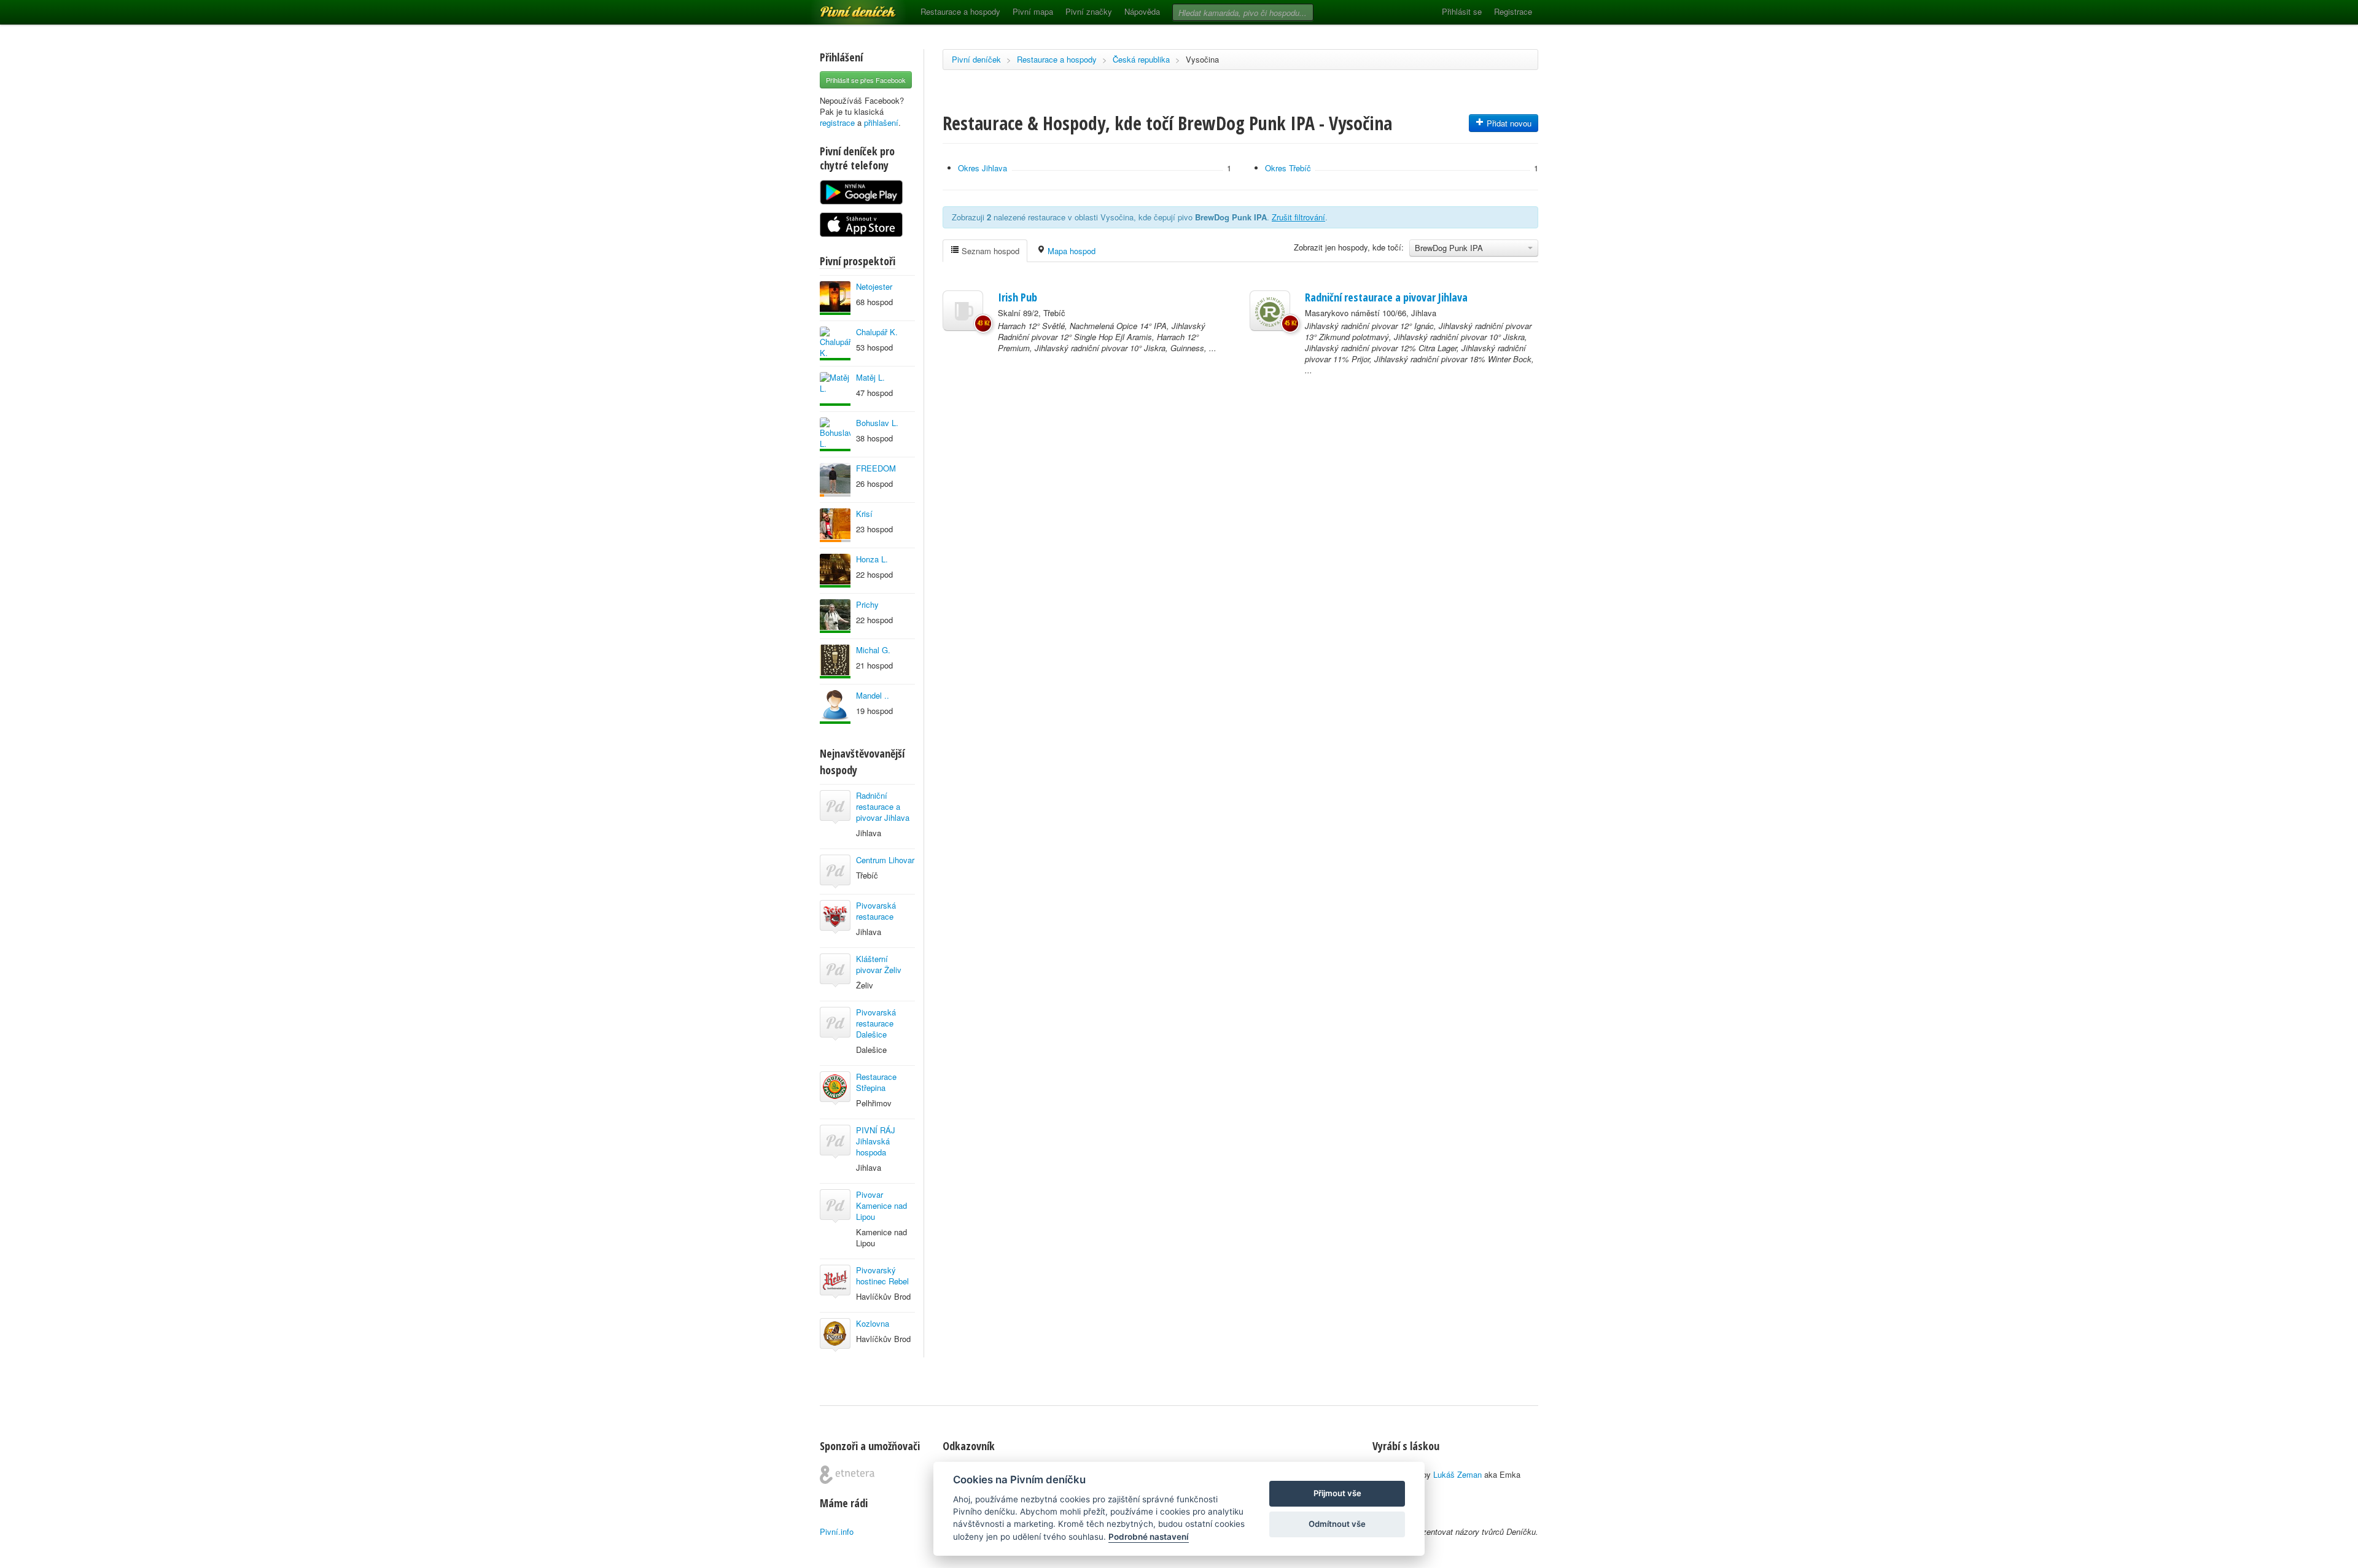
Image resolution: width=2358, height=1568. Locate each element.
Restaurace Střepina (876, 1082)
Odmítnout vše (1337, 1524)
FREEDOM (876, 468)
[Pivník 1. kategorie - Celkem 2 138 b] (835, 525)
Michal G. (873, 650)
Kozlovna (873, 1323)
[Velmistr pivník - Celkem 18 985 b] (835, 298)
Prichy (867, 604)
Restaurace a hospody (960, 11)
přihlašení (881, 122)
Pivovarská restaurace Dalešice (876, 1023)
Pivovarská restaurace (876, 911)
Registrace (1513, 11)
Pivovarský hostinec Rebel (882, 1275)
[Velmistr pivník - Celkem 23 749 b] (835, 707)
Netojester (874, 286)
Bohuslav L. (877, 423)
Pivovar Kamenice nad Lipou (881, 1205)
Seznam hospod (989, 251)
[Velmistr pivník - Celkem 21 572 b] (835, 389)
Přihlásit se (1462, 11)
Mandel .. (873, 695)
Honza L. (872, 559)
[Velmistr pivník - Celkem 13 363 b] (835, 571)
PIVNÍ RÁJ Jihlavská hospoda (876, 1141)
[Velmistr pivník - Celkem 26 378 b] (835, 662)
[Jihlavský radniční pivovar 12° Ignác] (1270, 311)
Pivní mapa (1033, 11)
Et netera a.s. (847, 1475)
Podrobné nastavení (1149, 1537)
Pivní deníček (844, 7)
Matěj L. (870, 377)
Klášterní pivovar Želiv (879, 964)
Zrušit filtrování (1298, 217)
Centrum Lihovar (885, 860)
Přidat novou (1508, 123)
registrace (837, 122)
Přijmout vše (1337, 1493)
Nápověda (1142, 11)
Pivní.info (837, 1531)
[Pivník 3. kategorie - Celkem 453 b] (835, 480)
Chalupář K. (877, 332)
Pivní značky (1089, 11)
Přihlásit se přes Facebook (866, 80)
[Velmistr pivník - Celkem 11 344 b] (835, 616)
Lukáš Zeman (1457, 1474)
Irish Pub (1018, 297)
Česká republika (1141, 59)
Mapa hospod (1070, 251)
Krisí (864, 514)
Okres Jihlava (982, 168)
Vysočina (1202, 59)
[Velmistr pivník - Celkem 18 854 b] (835, 343)
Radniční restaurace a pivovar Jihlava (883, 806)
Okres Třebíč (1288, 168)
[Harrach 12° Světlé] (963, 311)
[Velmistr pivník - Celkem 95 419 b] (835, 434)
